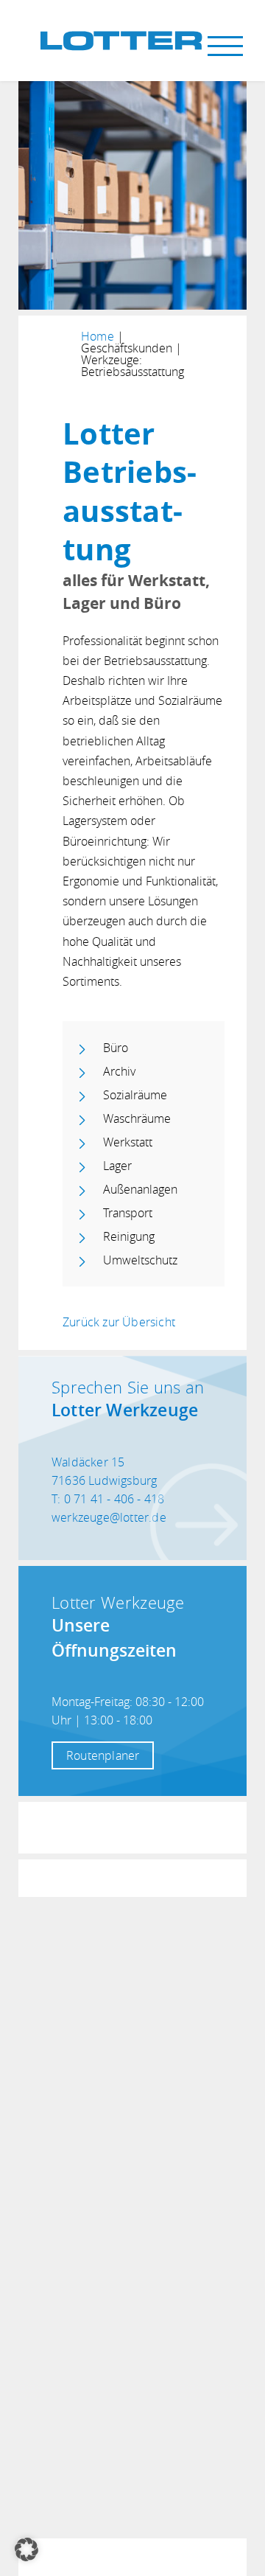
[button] (26, 2549)
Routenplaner (103, 1755)
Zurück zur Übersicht (119, 1322)
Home (98, 336)
